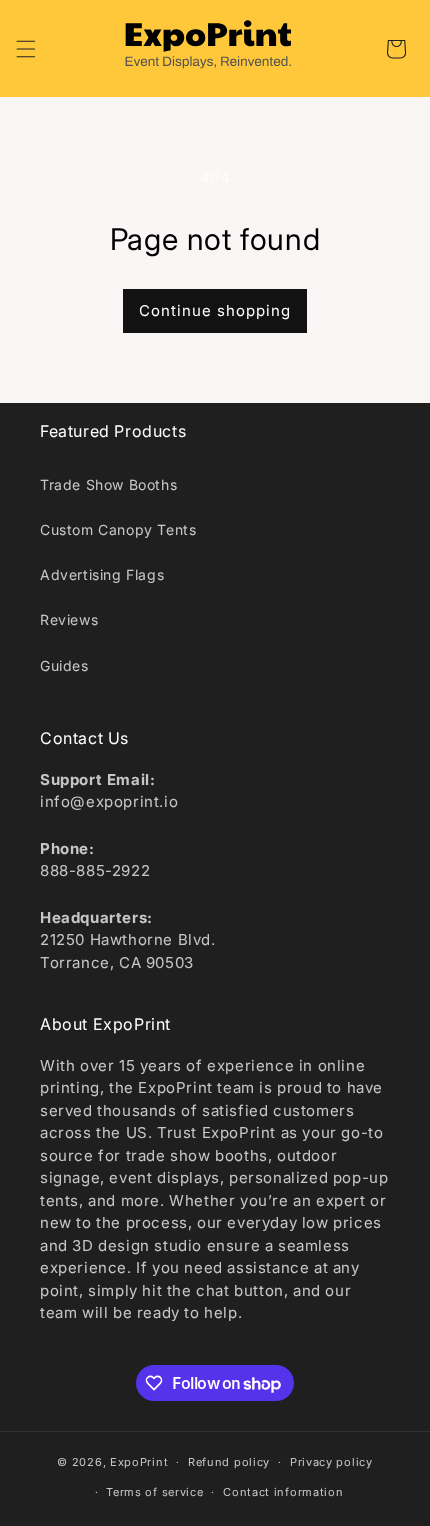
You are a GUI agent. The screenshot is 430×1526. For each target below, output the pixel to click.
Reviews (69, 619)
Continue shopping (215, 310)
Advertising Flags (102, 574)
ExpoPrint (139, 1462)
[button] (26, 49)
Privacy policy (331, 1462)
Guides (64, 665)
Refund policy (229, 1462)
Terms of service (154, 1492)
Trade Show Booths (108, 484)
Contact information (283, 1492)
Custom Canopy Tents (118, 529)
